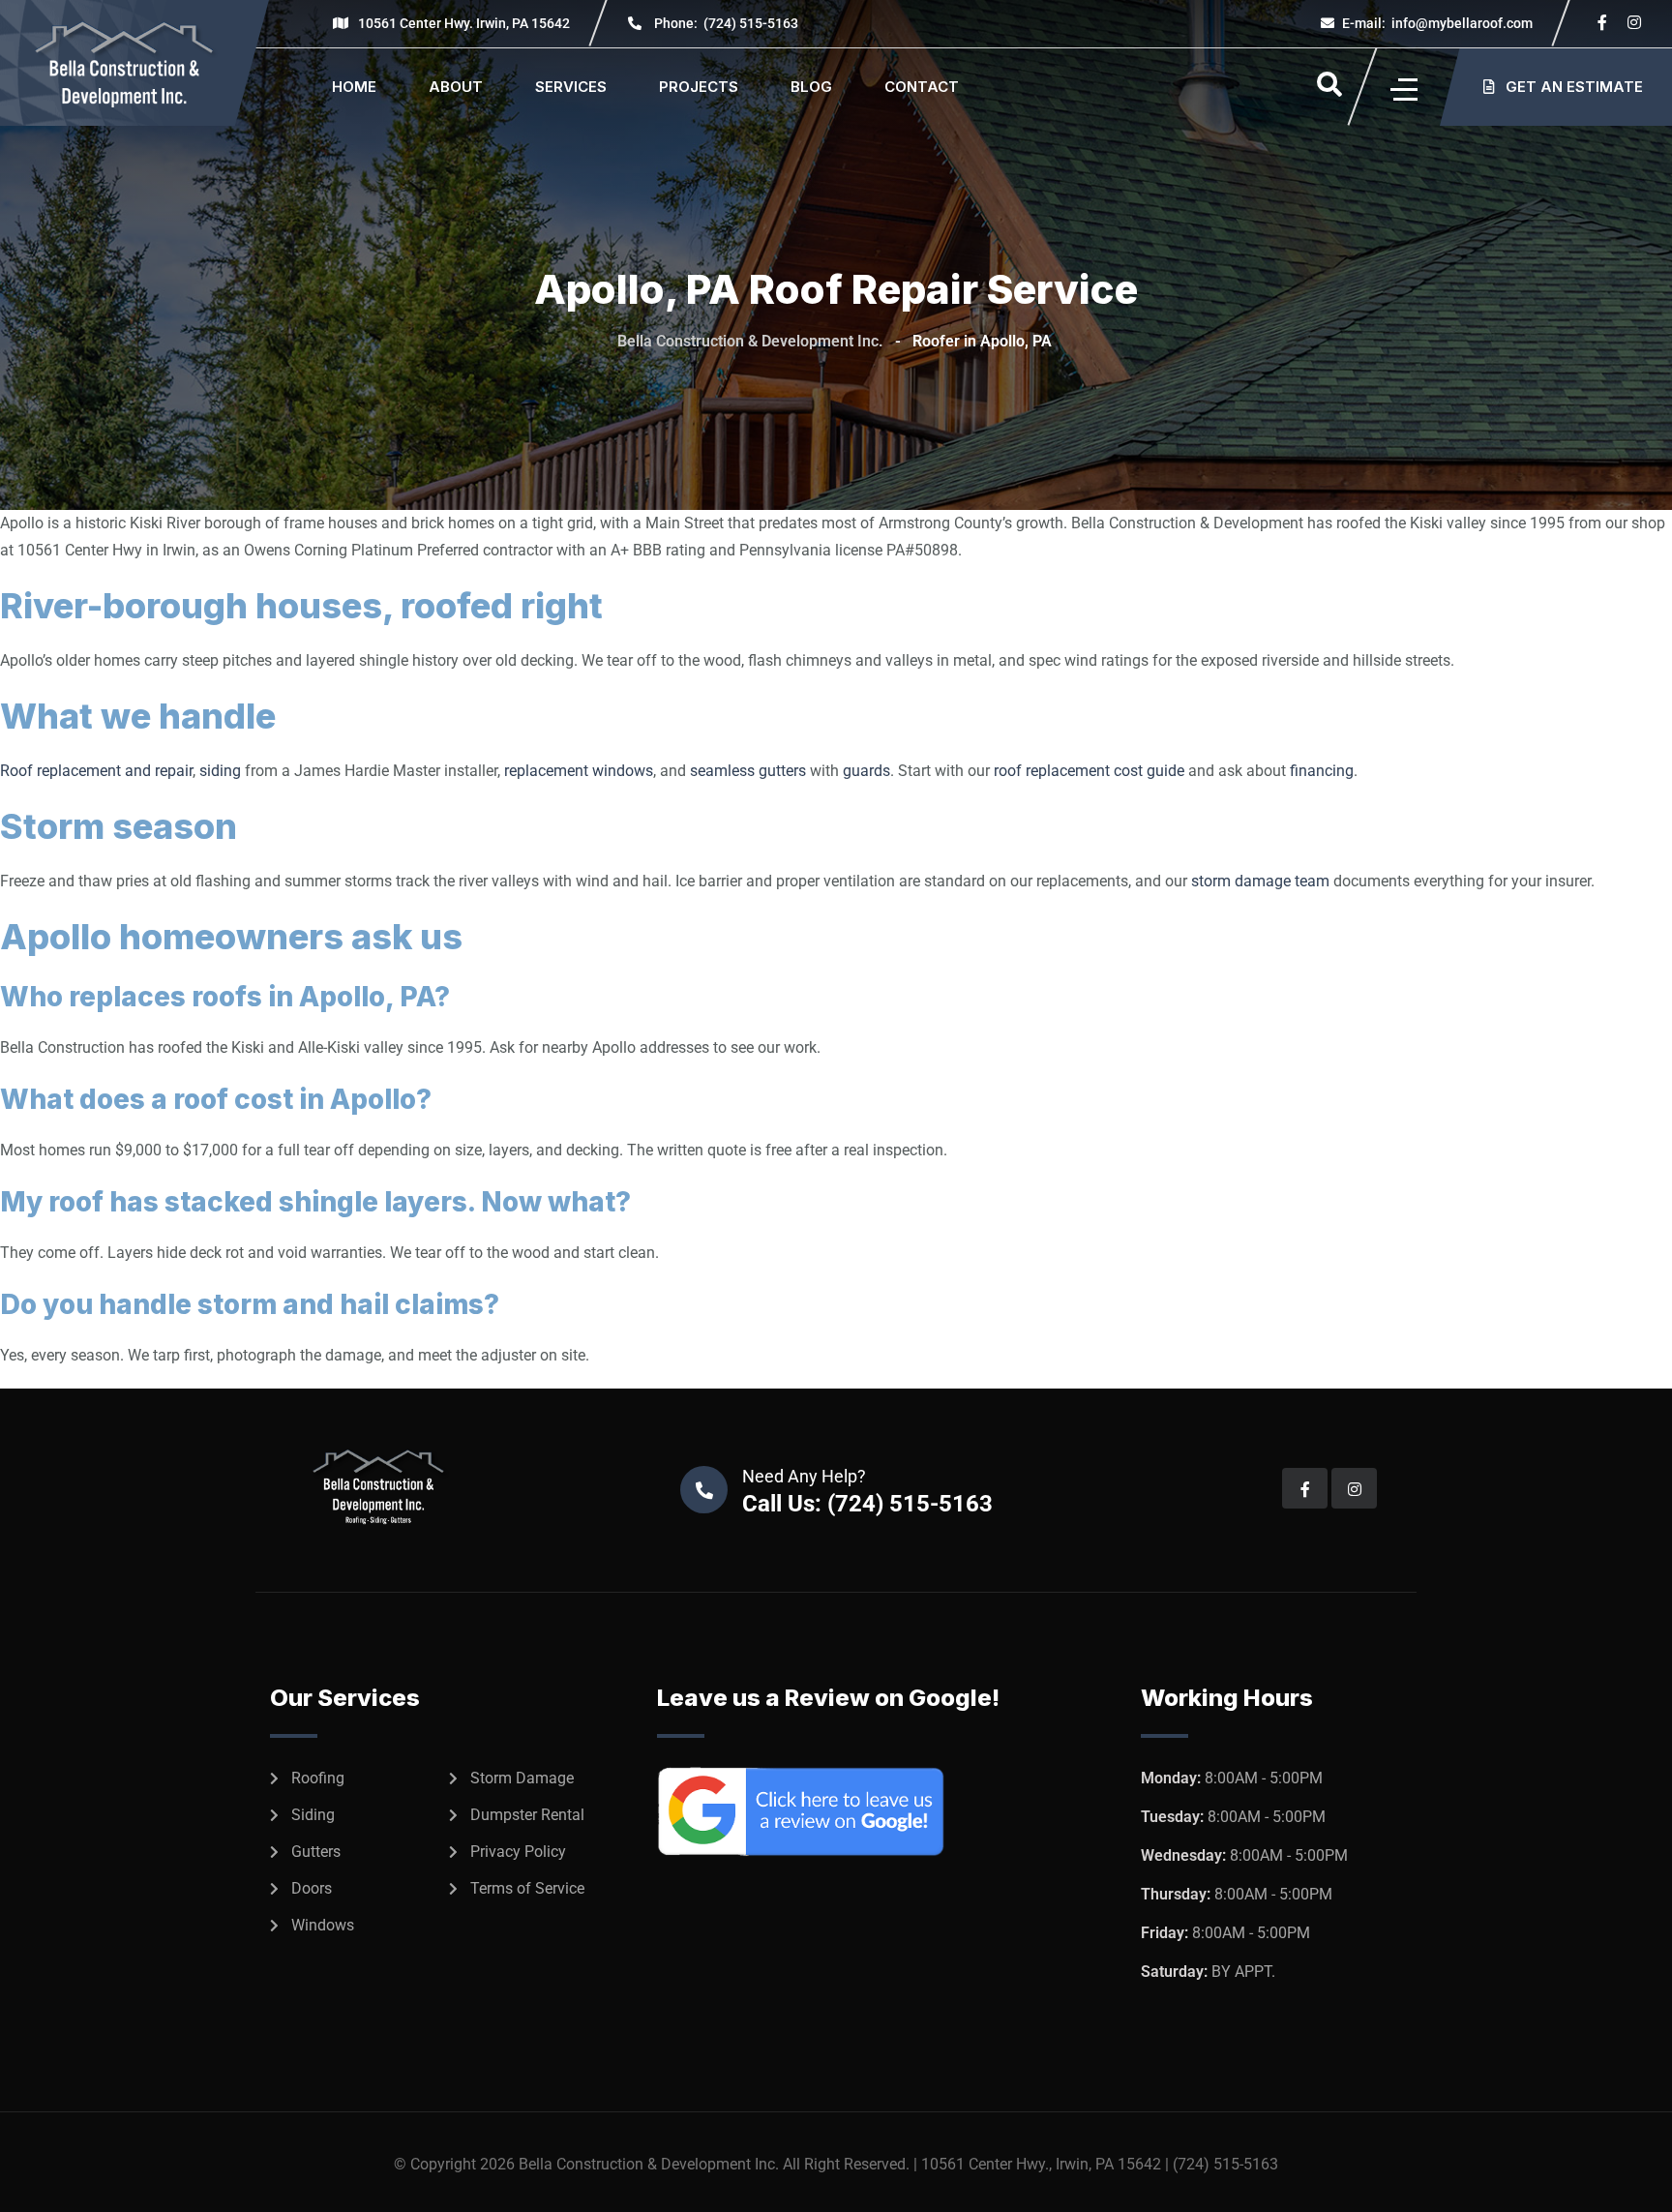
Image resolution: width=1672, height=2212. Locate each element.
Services (571, 87)
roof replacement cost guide (1089, 771)
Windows (323, 1925)
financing (1322, 771)
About (456, 87)
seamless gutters (748, 771)
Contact (922, 87)
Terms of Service (527, 1888)
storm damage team (1260, 881)
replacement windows (579, 771)
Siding (313, 1815)
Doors (312, 1888)
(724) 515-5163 (726, 23)
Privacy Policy (518, 1852)
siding (220, 771)
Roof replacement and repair (96, 771)
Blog (811, 87)
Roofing (318, 1778)
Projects (699, 87)
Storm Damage (522, 1778)
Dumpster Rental (527, 1815)
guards (866, 771)
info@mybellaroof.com (1437, 23)
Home (354, 87)
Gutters (316, 1852)
